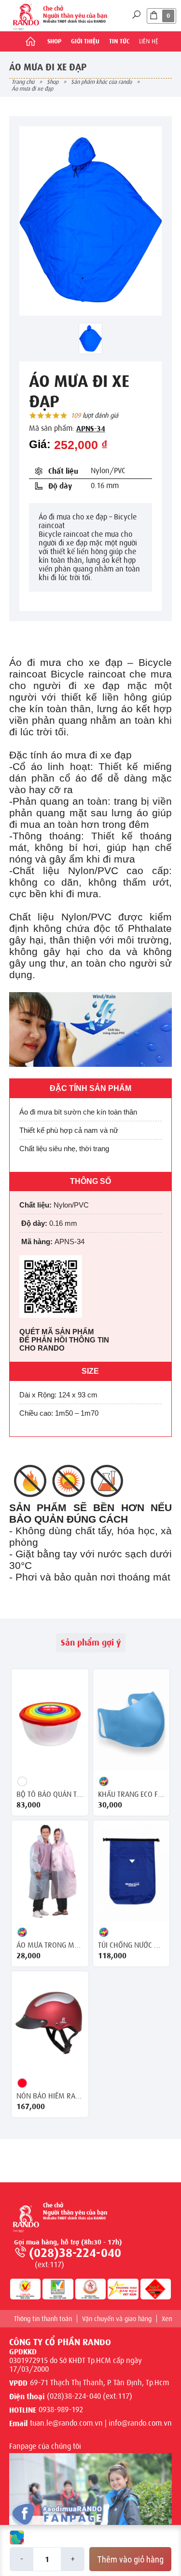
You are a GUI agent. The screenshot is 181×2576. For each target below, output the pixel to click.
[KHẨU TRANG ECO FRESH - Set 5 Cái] (132, 1720)
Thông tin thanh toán (43, 2319)
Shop (54, 41)
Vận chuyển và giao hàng (117, 2319)
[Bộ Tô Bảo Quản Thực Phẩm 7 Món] (50, 1720)
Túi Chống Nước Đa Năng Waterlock (132, 1945)
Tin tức (119, 41)
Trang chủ (23, 82)
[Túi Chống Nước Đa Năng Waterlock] (132, 1871)
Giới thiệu (85, 41)
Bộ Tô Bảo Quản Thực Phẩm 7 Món (50, 1794)
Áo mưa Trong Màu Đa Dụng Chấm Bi (50, 1945)
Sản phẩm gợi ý (91, 1643)
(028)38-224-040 (75, 2253)
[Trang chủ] (30, 41)
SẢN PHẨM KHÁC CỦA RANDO (101, 82)
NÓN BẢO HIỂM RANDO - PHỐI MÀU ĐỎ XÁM (50, 2096)
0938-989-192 (61, 2410)
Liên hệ (149, 41)
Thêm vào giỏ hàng (130, 2559)
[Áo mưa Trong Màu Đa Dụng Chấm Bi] (50, 1871)
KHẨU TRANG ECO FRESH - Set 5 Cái (132, 1794)
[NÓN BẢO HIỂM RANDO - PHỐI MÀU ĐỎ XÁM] (50, 2022)
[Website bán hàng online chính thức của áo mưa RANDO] (26, 16)
